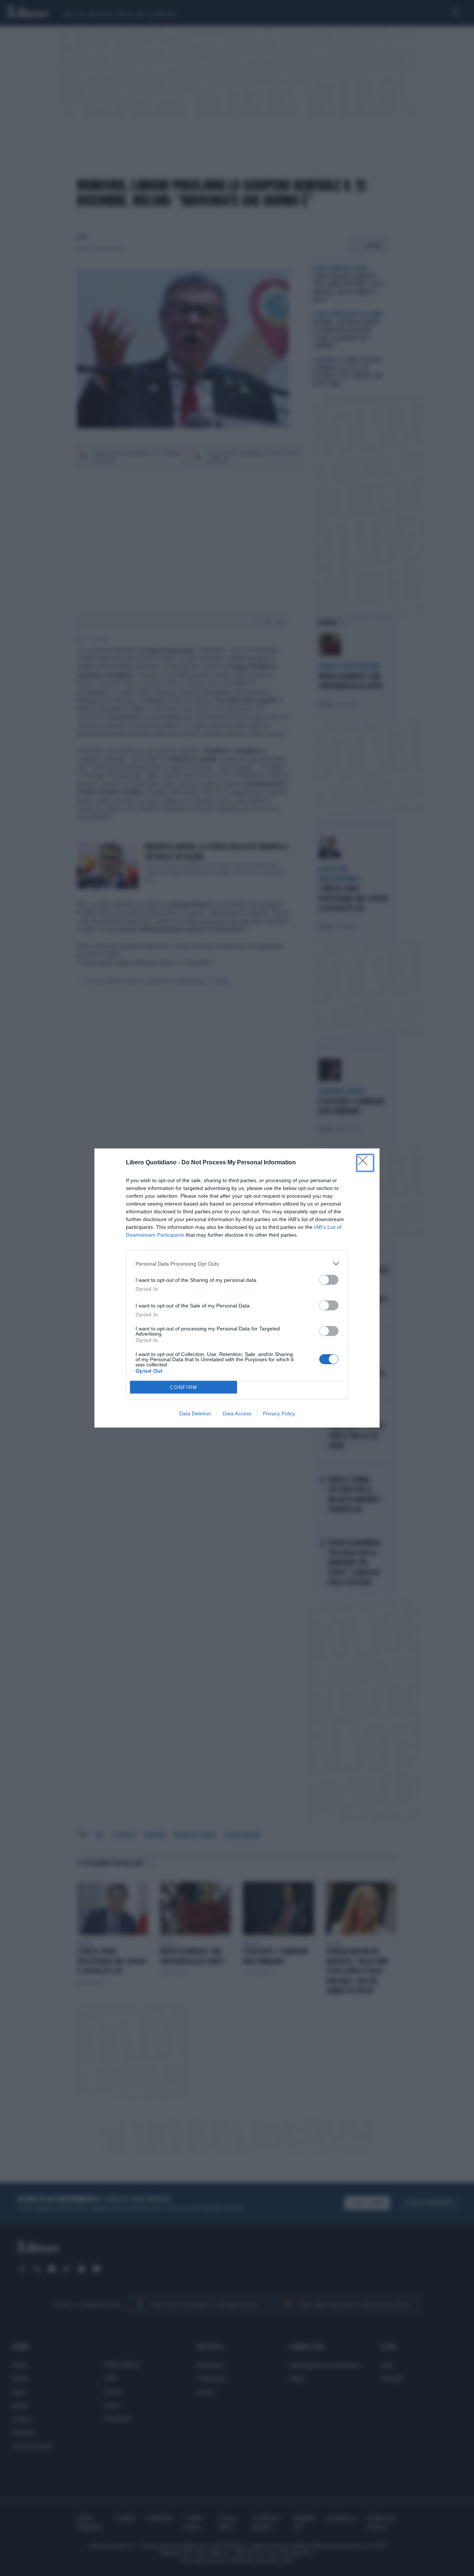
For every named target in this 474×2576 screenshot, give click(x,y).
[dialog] (237, 1288)
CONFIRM (184, 1387)
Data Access (237, 1413)
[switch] (329, 1280)
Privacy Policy (279, 1413)
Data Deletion (195, 1413)
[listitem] (237, 1264)
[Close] (365, 1163)
